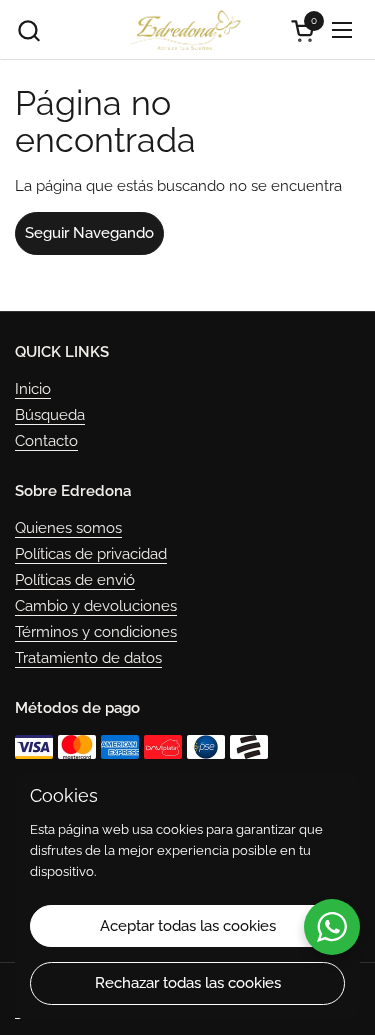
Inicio (33, 389)
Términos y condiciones (96, 632)
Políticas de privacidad (91, 554)
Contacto (46, 441)
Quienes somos (68, 528)
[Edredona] (184, 30)
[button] (28, 30)
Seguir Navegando (89, 233)
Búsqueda (50, 415)
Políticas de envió (75, 580)
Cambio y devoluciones (96, 606)
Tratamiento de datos (88, 658)
